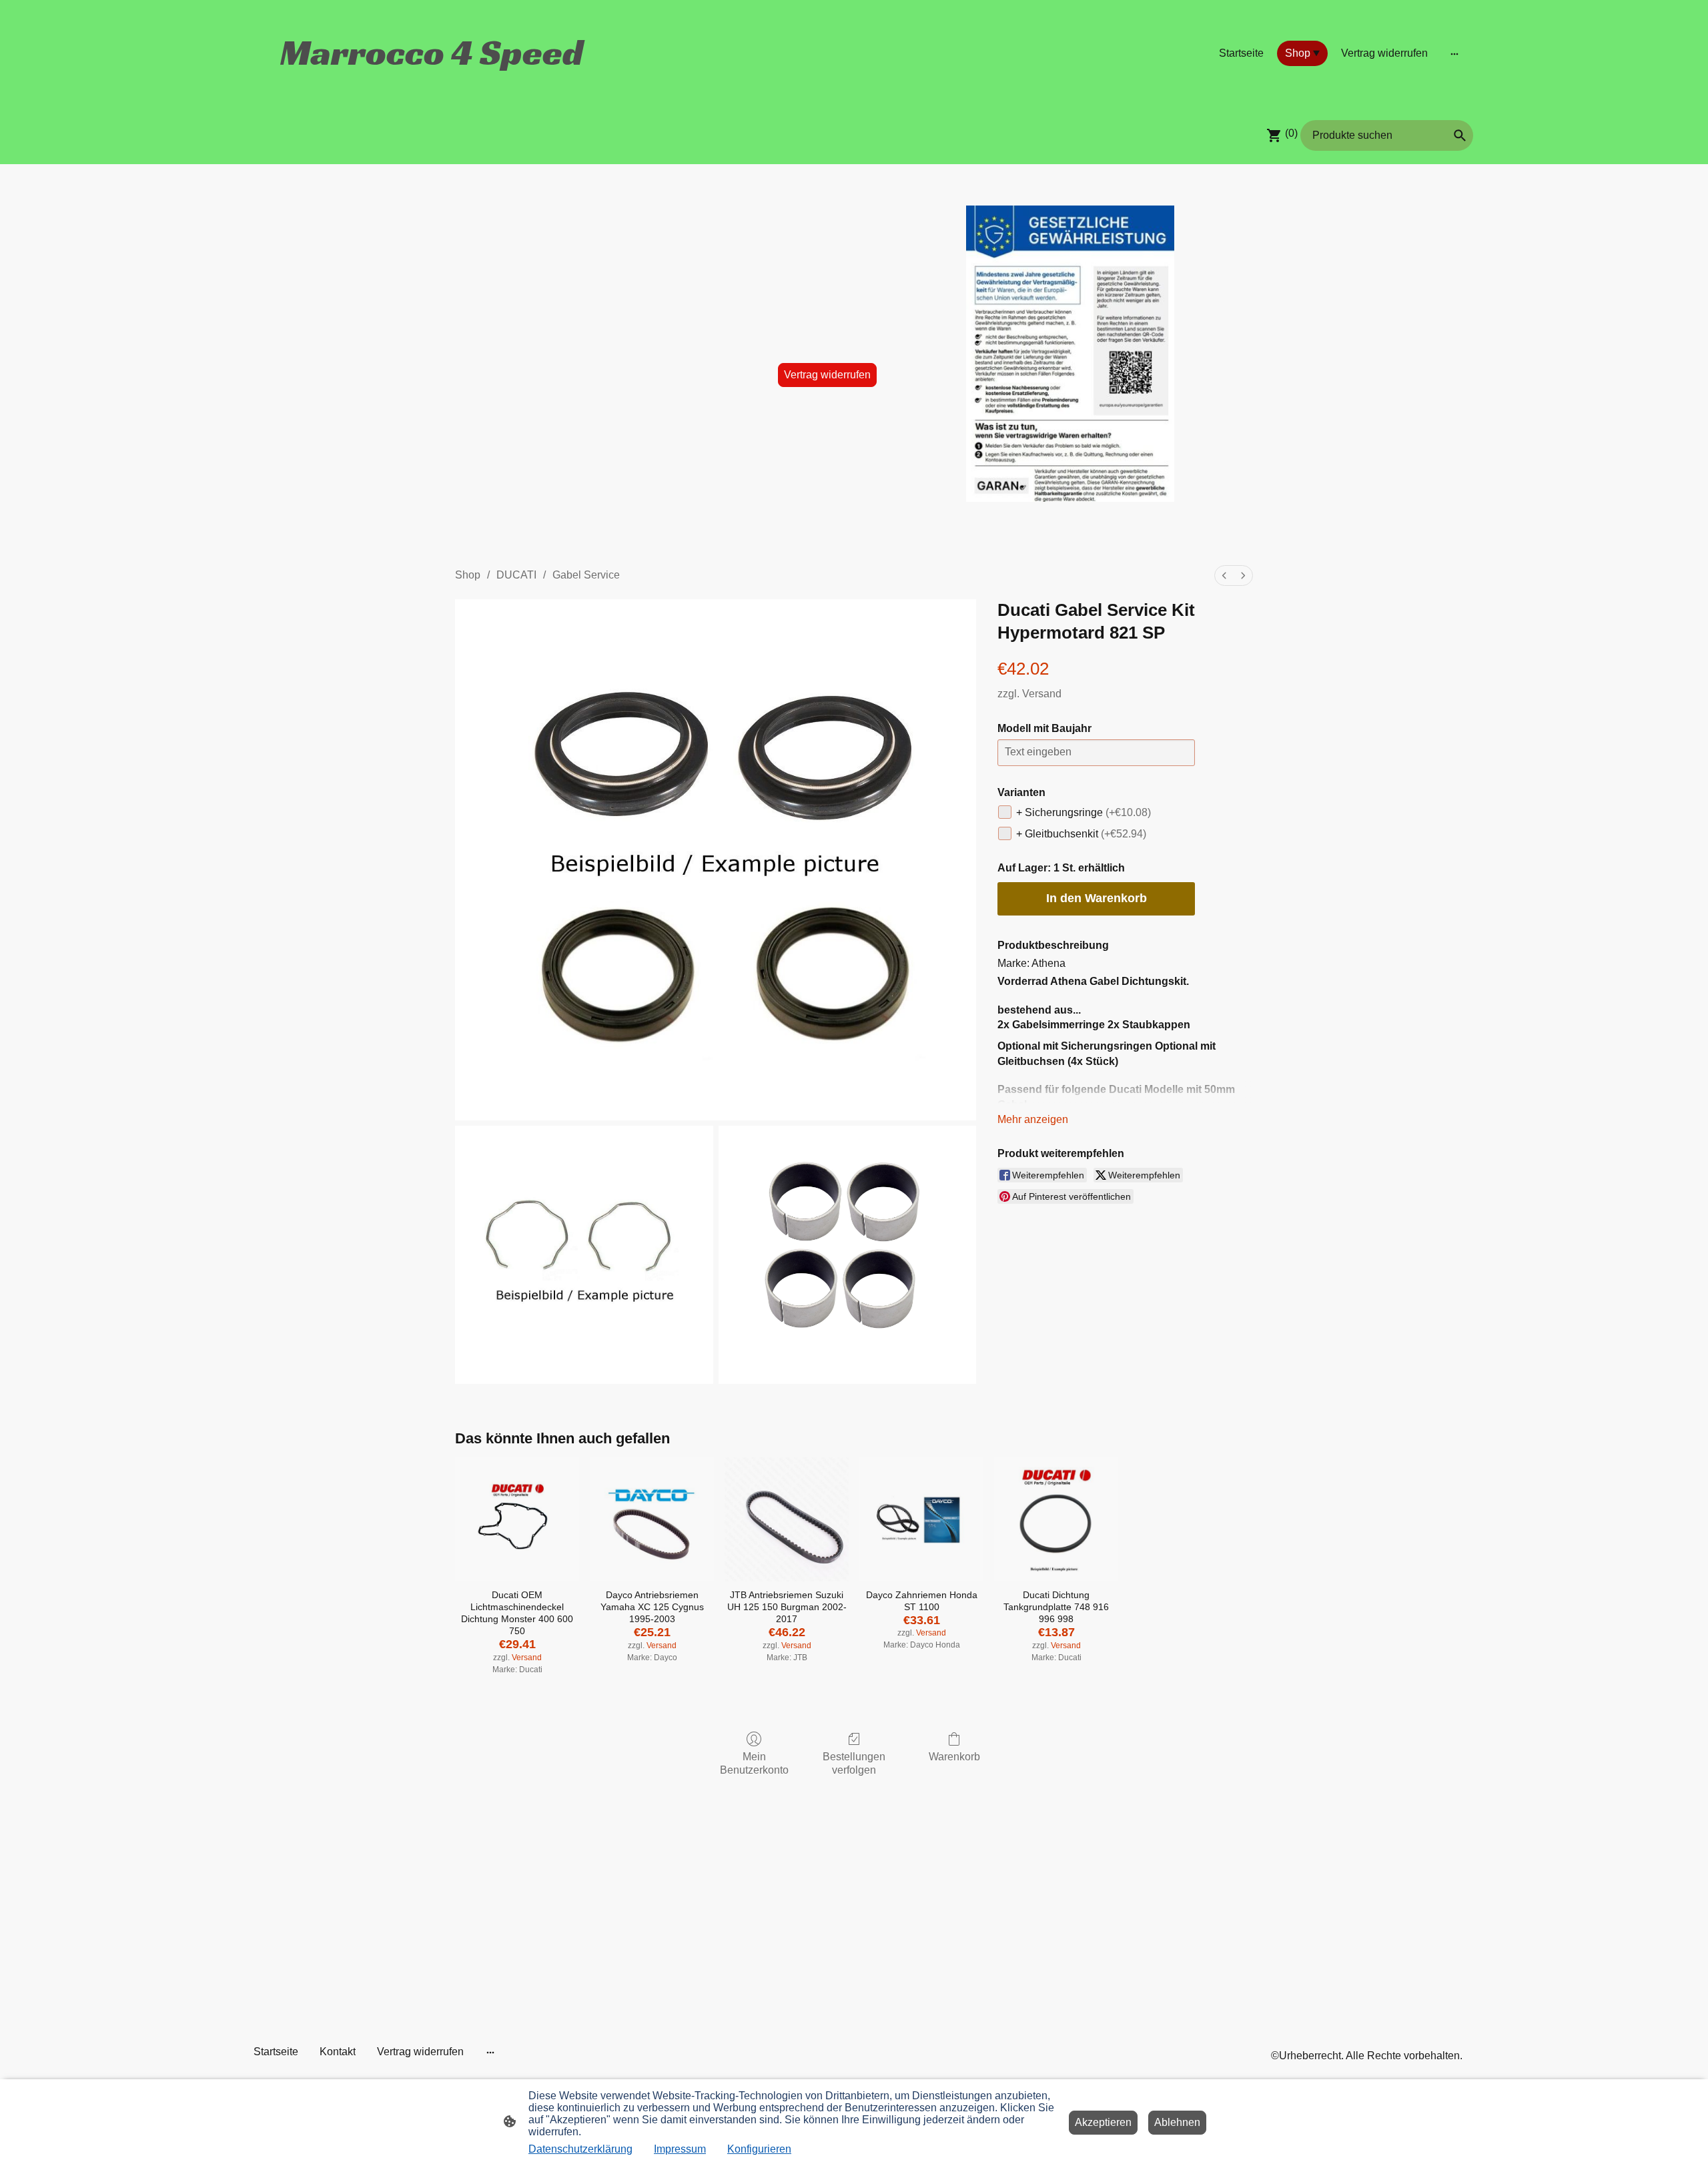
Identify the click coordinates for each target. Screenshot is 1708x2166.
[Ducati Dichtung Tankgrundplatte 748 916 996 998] (1056, 1519)
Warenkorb (954, 1757)
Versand (1042, 694)
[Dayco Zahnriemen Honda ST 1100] (921, 1519)
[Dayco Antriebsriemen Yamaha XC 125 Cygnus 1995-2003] (652, 1519)
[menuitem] (1224, 576)
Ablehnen (1177, 2122)
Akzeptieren (1103, 2122)
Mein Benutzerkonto (754, 1763)
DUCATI (516, 575)
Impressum (680, 2149)
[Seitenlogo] (434, 87)
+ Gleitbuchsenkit (1081, 834)
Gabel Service (586, 575)
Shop (468, 575)
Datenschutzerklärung (580, 2149)
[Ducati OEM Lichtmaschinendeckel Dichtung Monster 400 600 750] (517, 1519)
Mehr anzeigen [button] (1033, 1119)
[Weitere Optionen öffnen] (1454, 53)
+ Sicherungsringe (1084, 812)
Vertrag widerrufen (827, 375)
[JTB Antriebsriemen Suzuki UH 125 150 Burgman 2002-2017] (787, 1519)
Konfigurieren (759, 2149)
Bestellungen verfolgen (854, 1763)
